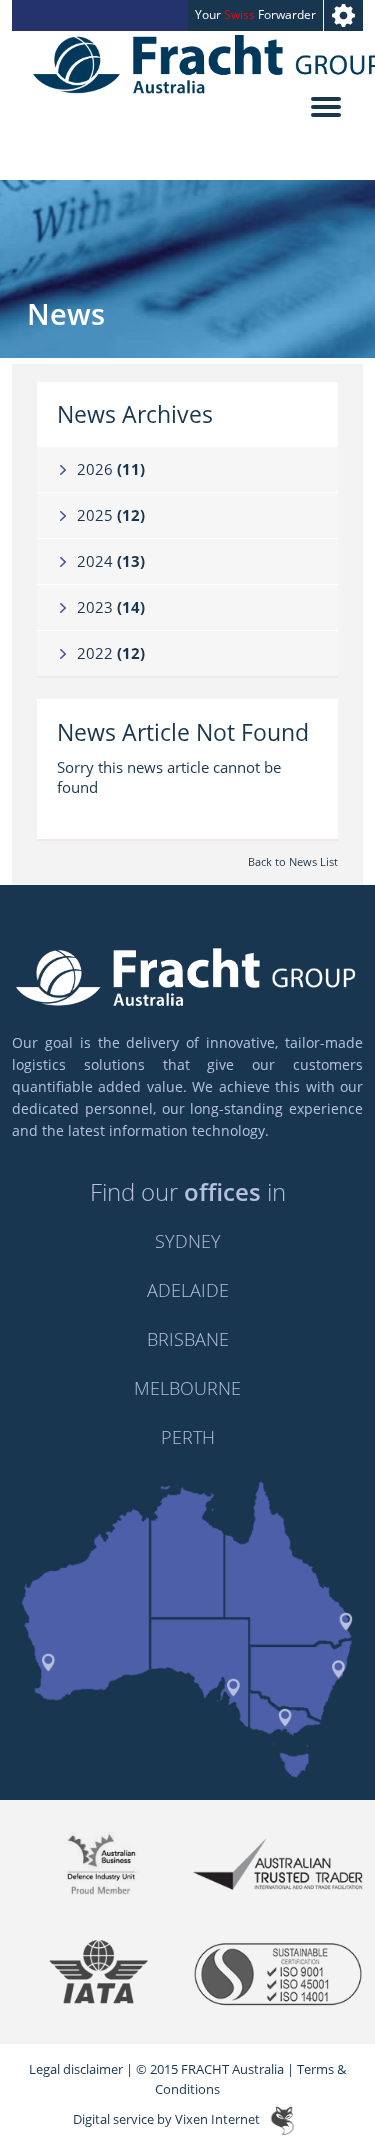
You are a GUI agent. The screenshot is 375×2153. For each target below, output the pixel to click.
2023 (111, 607)
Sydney (188, 1241)
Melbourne (187, 1388)
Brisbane (188, 1339)
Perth (188, 1437)
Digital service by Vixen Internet (166, 2120)
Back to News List (293, 861)
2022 (111, 653)
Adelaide (188, 1290)
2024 (111, 561)
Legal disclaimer (76, 2069)
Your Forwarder (255, 14)
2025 (111, 515)
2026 (111, 469)
